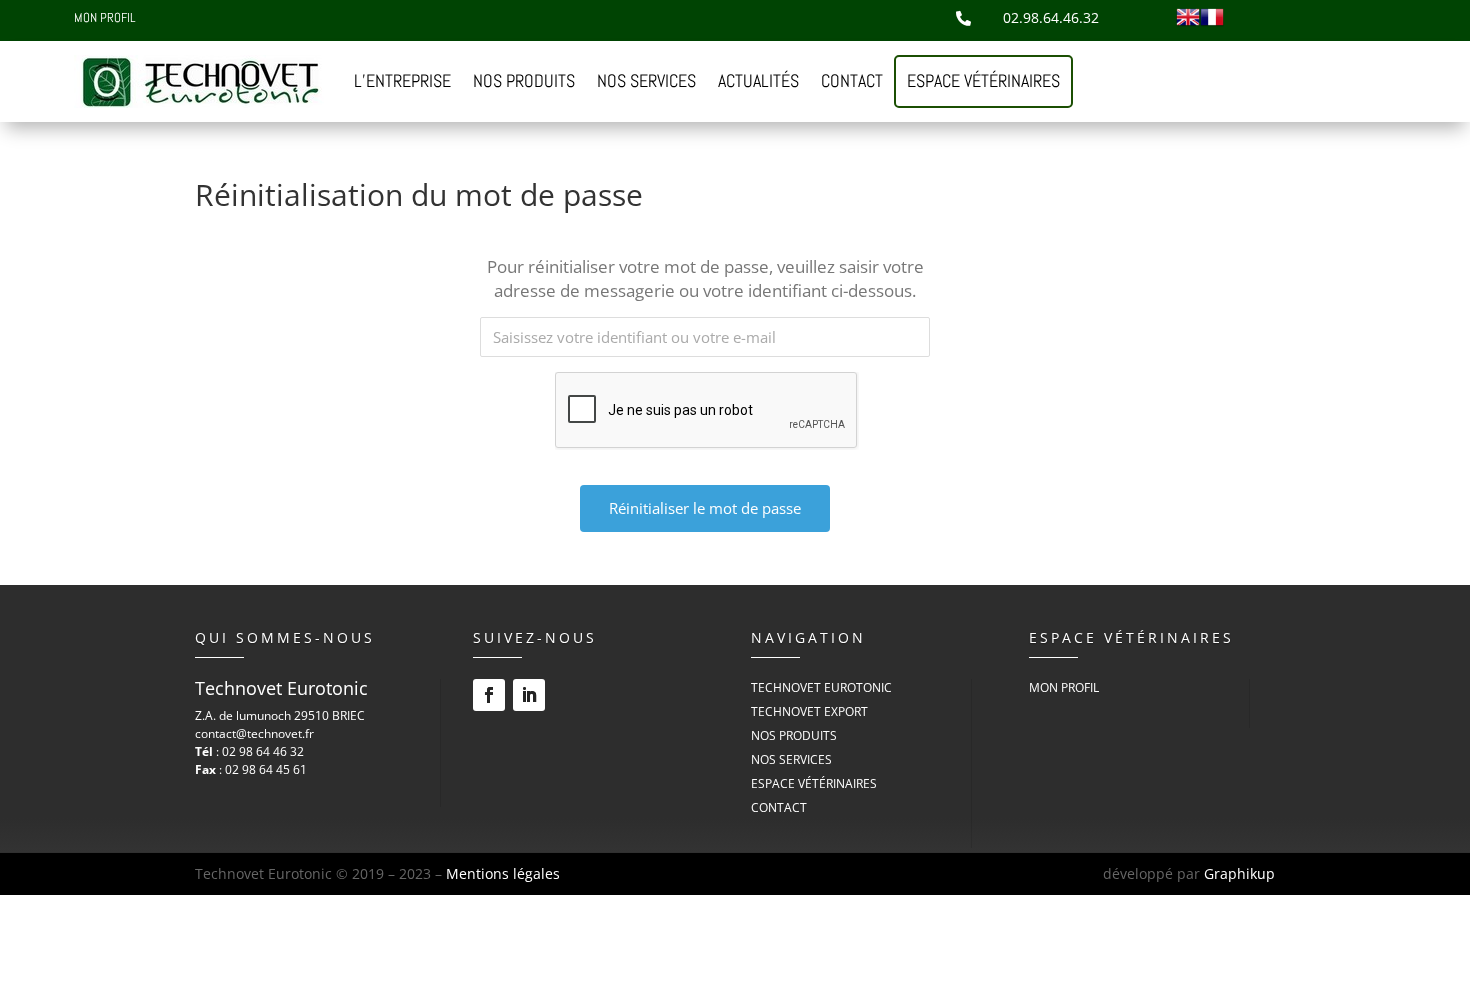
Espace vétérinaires (983, 80)
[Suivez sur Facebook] (489, 695)
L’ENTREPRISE (402, 80)
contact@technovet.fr (254, 733)
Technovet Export (809, 711)
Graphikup (1239, 873)
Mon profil (104, 20)
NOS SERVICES (646, 80)
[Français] (1212, 23)
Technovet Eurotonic (821, 687)
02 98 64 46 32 (263, 751)
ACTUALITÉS (758, 80)
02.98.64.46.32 (1051, 17)
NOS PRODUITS (524, 80)
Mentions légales (503, 873)
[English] (1188, 23)
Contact (779, 807)
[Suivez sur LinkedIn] (529, 695)
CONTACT (852, 80)
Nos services (791, 759)
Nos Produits (794, 735)
